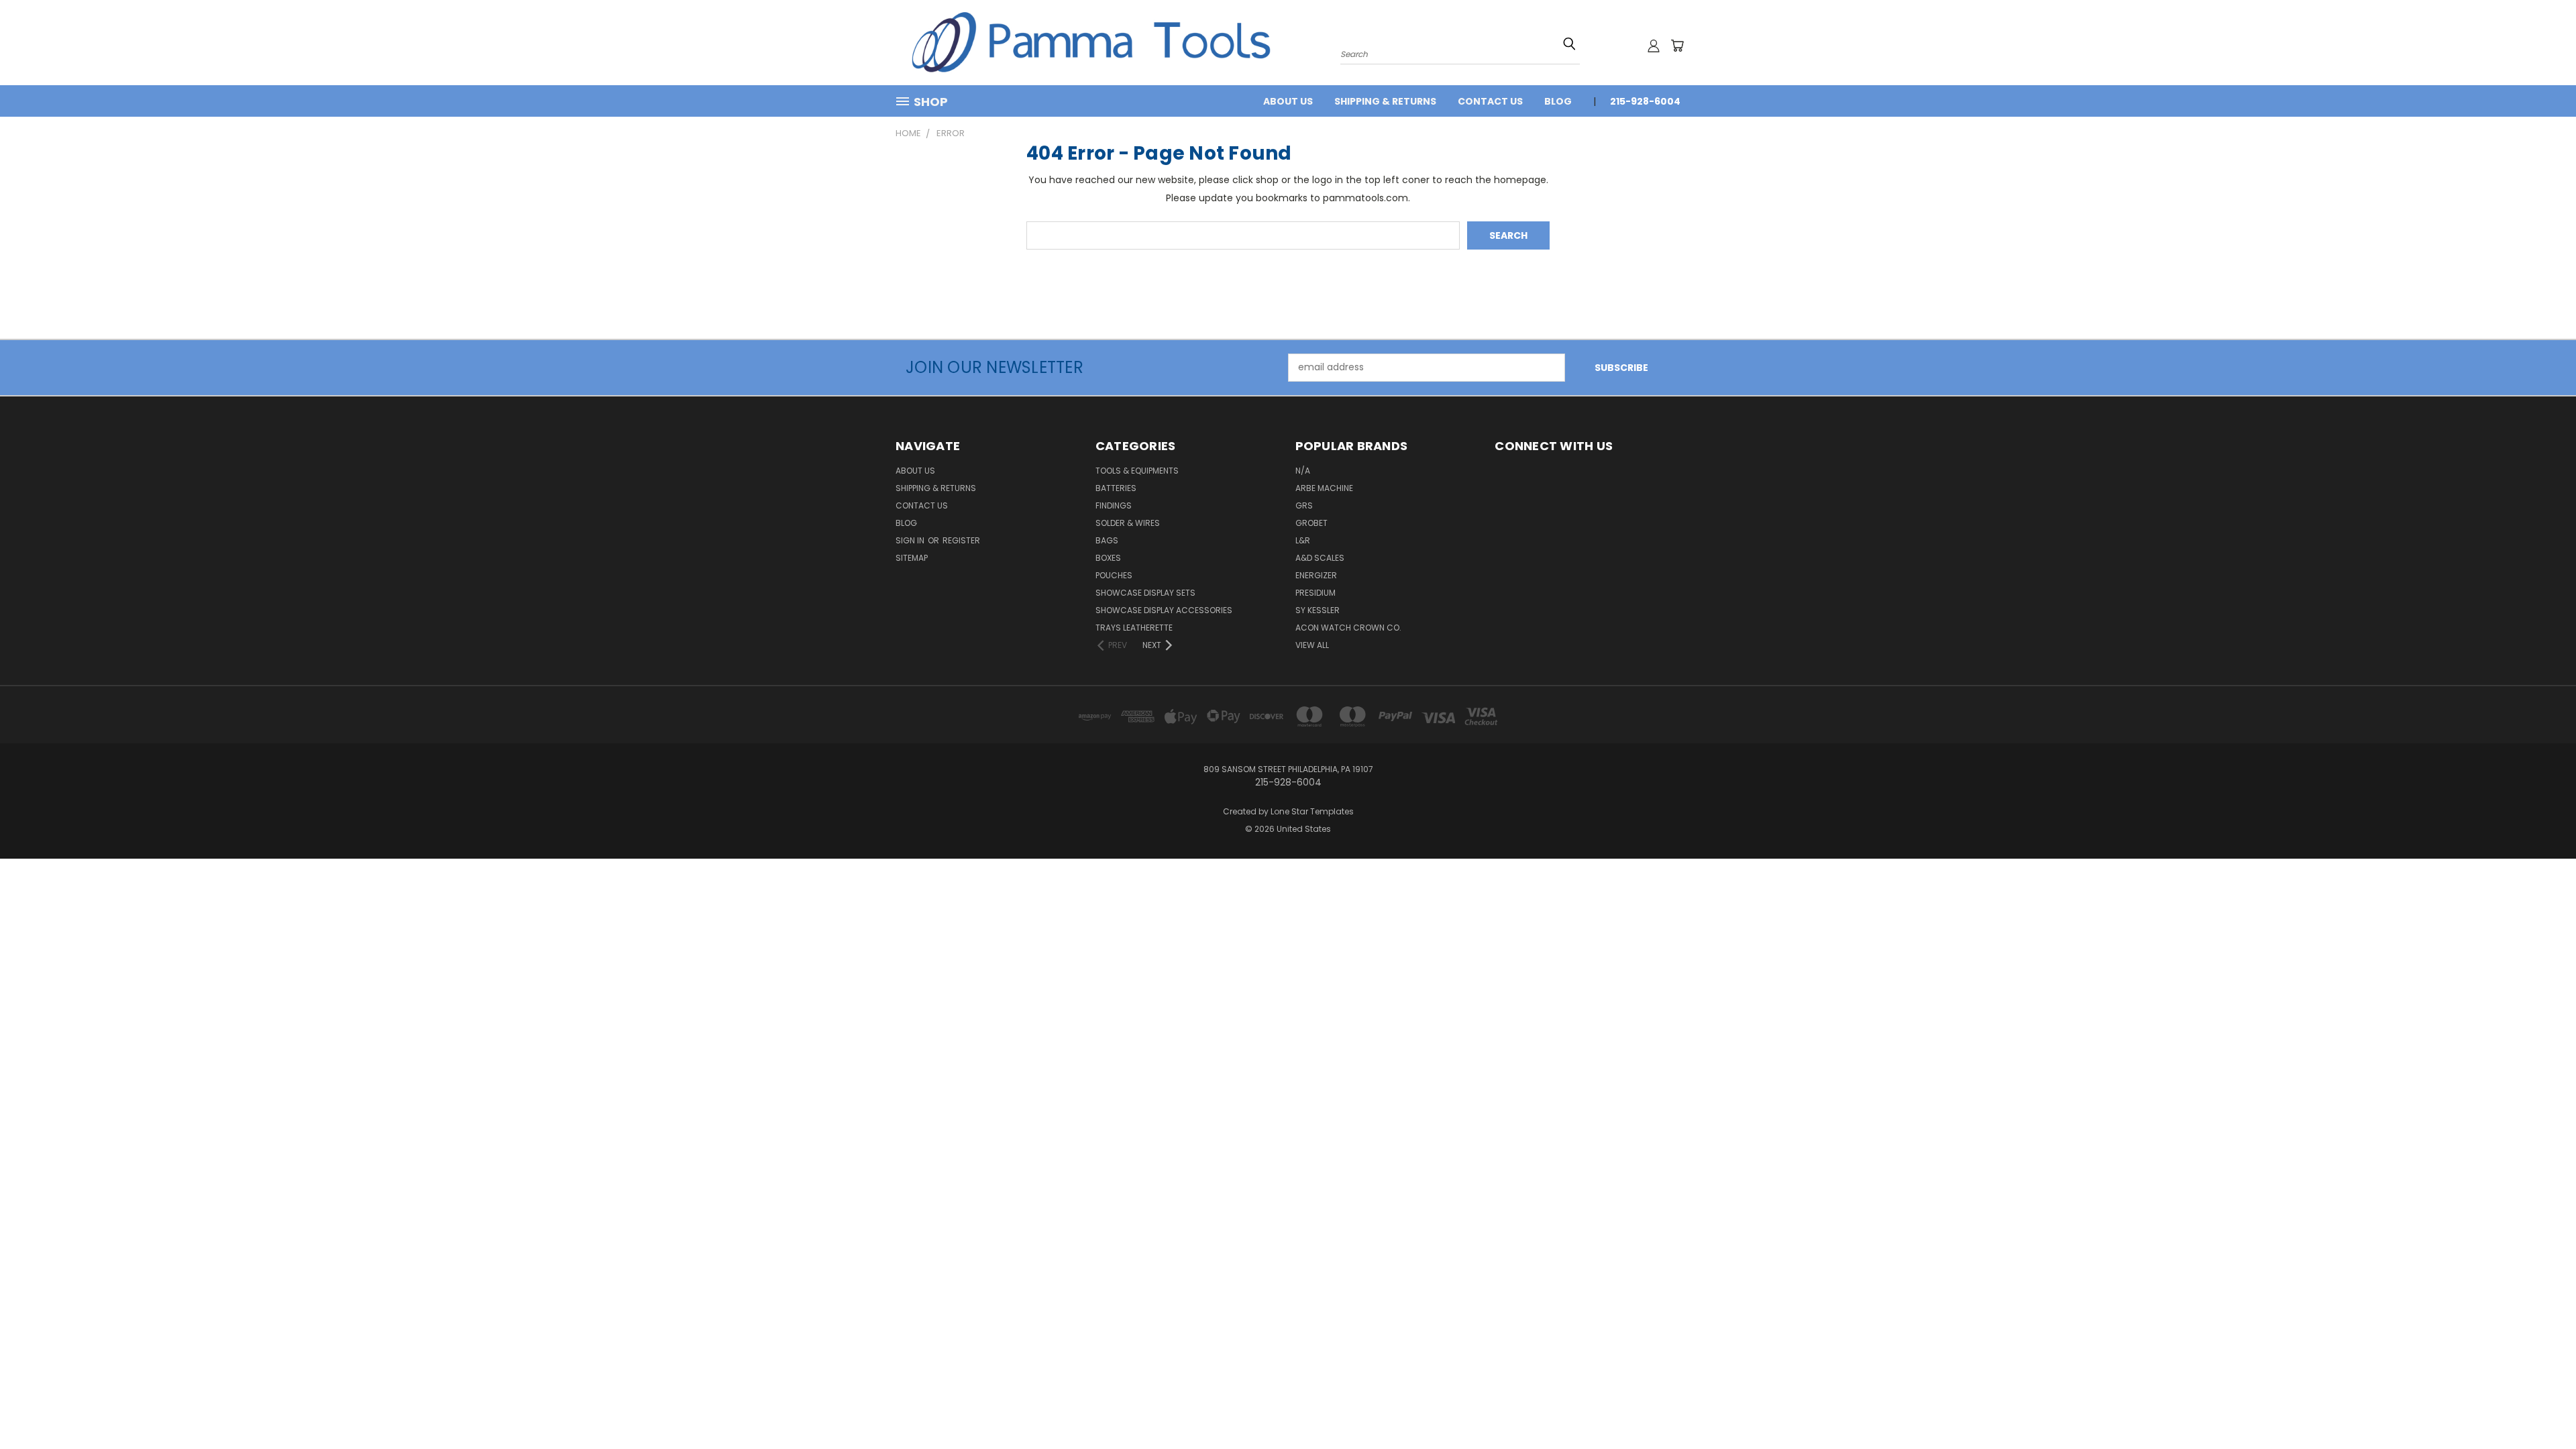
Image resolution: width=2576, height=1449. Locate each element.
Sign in (911, 540)
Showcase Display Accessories (1164, 610)
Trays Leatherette (1134, 628)
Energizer (1316, 575)
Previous (2541, 1407)
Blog (1558, 101)
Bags (1107, 540)
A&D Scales (1320, 558)
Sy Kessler (1318, 610)
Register (961, 540)
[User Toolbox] (1654, 46)
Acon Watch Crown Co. (1348, 628)
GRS (1304, 505)
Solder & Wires (1128, 523)
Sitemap (912, 558)
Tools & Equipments (1137, 471)
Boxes (1108, 558)
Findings (1114, 505)
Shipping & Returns (1385, 101)
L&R (1303, 540)
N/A (1303, 471)
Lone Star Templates (1312, 811)
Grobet (1311, 523)
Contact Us (1490, 101)
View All (1312, 645)
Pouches (1114, 575)
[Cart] (1677, 46)
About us (1288, 101)
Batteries (1116, 488)
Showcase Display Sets (1145, 593)
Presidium (1316, 593)
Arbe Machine (1324, 488)
